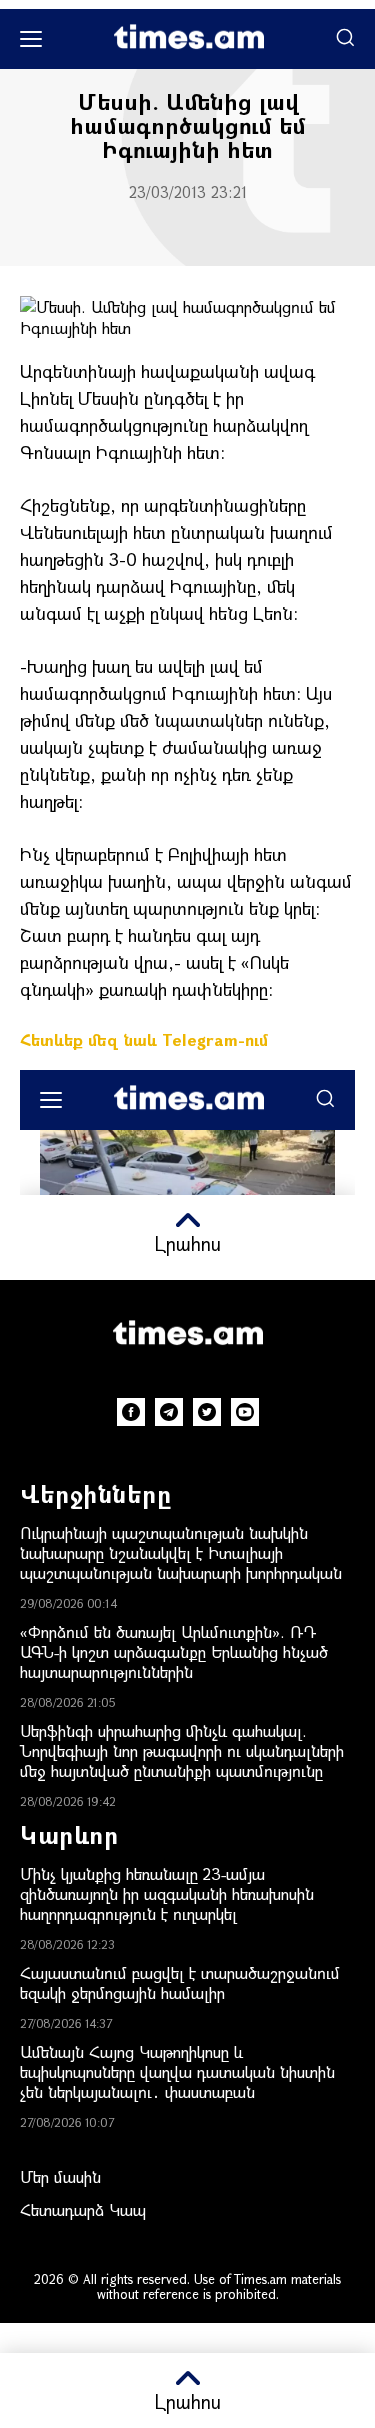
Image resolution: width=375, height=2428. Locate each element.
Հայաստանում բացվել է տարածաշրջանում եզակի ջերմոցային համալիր (180, 1982)
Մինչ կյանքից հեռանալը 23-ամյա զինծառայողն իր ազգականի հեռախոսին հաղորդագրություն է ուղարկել (167, 1893)
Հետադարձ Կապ (83, 2209)
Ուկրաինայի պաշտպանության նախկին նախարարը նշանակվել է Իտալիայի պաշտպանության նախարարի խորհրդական (181, 1552)
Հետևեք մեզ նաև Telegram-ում (144, 1039)
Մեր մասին (60, 2176)
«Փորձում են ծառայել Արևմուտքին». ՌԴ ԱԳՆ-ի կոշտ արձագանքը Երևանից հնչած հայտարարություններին (174, 1651)
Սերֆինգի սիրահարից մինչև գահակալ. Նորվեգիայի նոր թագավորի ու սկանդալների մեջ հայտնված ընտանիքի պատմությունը (182, 1750)
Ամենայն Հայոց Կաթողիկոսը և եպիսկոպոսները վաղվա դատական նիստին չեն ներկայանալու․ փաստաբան (177, 2071)
